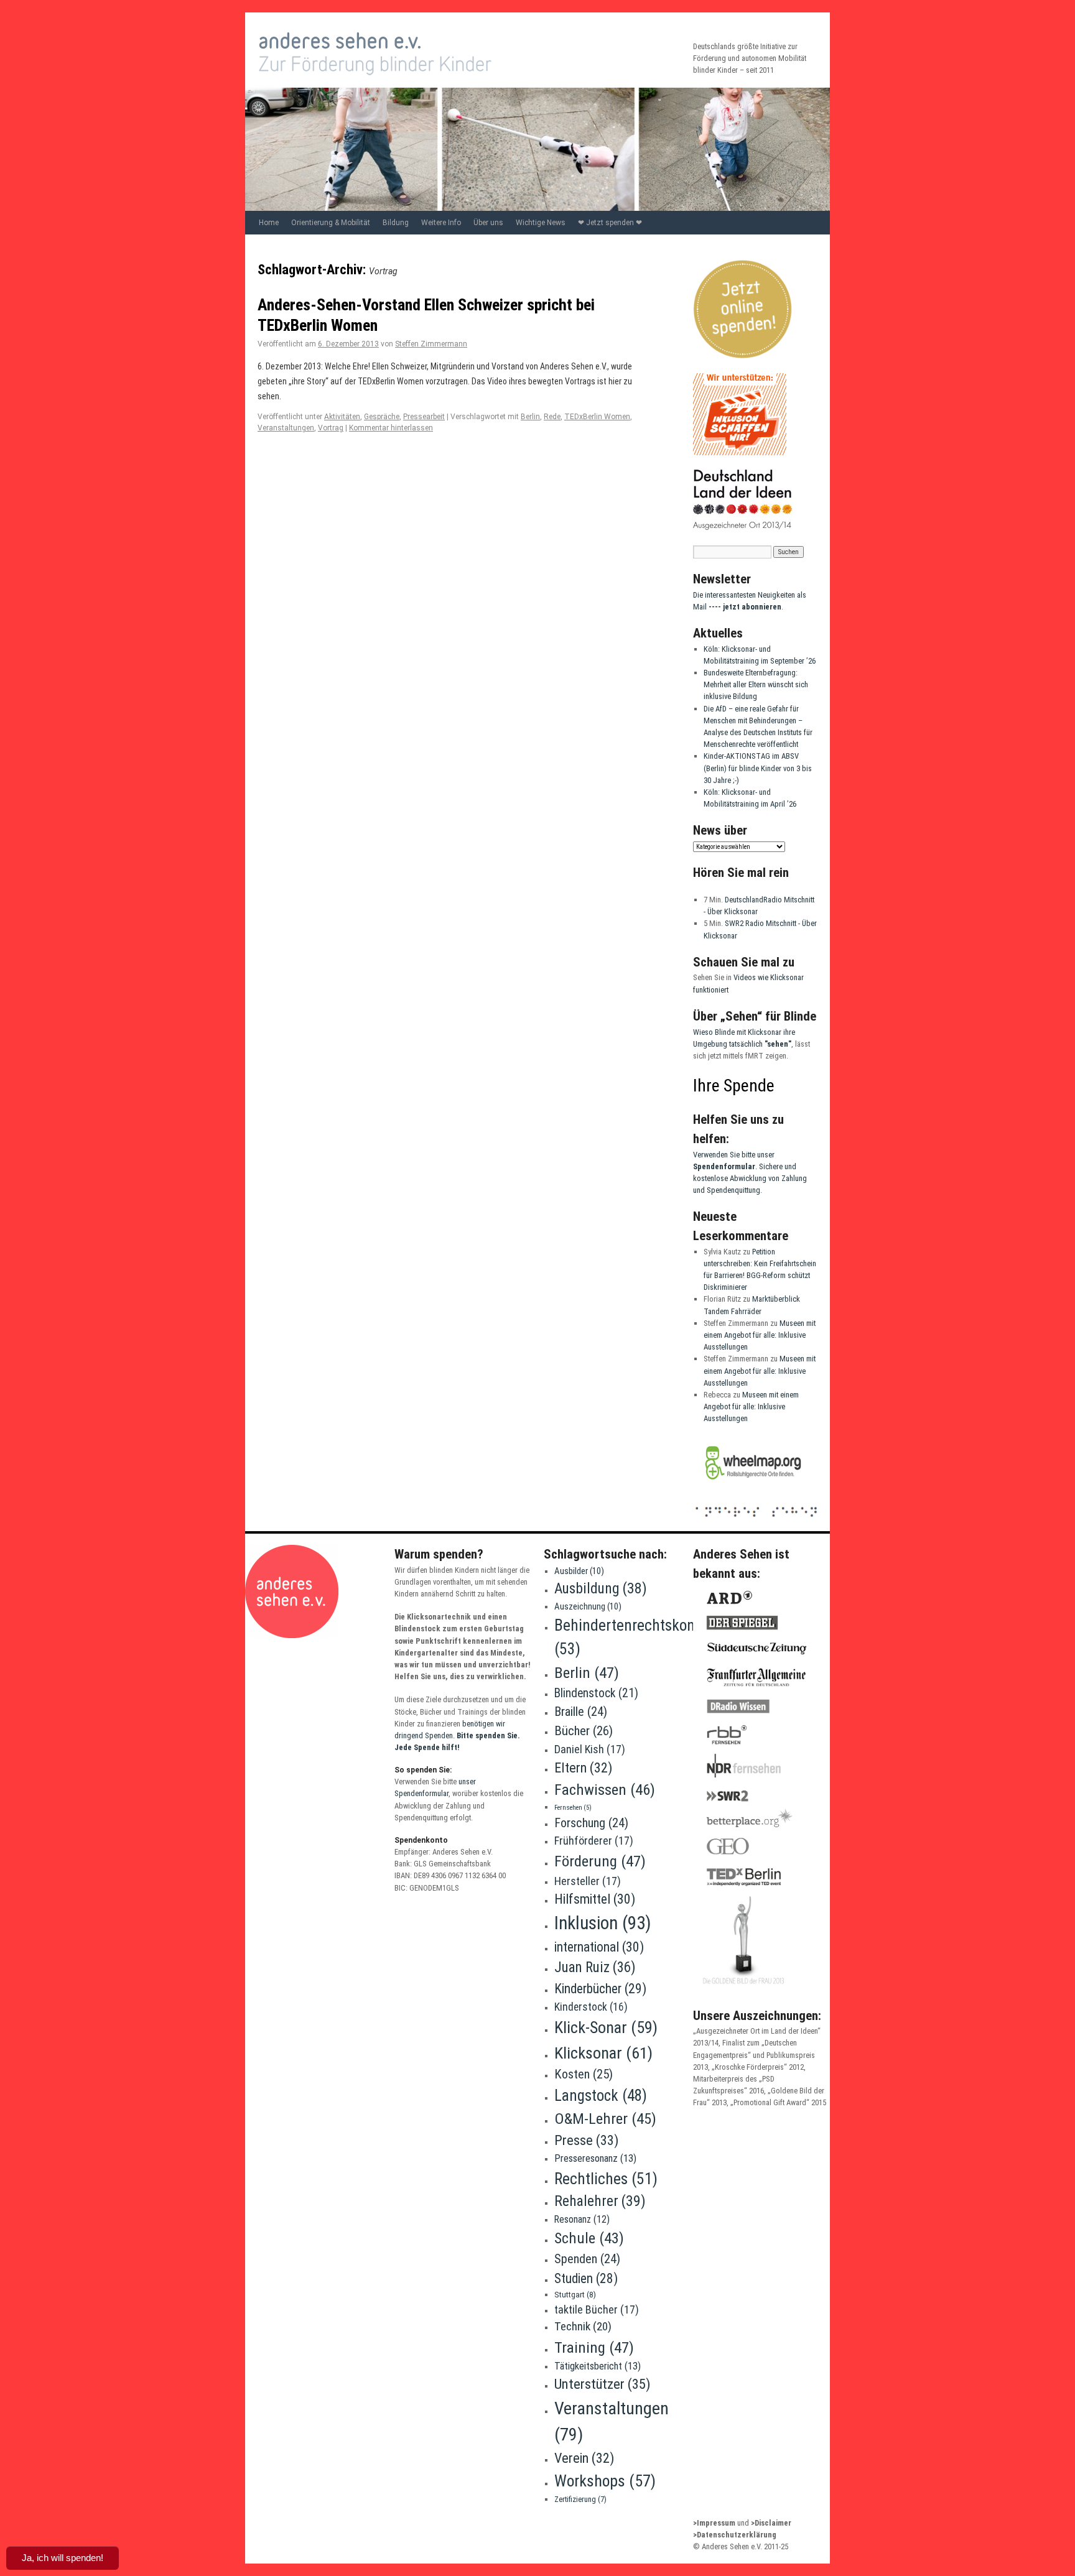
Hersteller (588, 1881)
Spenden (587, 2259)
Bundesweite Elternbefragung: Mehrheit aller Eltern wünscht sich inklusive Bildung (756, 684)
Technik (583, 2326)
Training (594, 2347)
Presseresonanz (595, 2158)
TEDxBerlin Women (597, 417)
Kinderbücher (600, 1989)
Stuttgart (575, 2295)
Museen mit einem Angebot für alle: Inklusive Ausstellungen (760, 1335)
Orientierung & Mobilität (331, 223)
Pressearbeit (424, 417)
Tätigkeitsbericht (598, 2366)
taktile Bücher (597, 2310)
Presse (587, 2140)
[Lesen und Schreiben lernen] (756, 1517)
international (599, 1947)
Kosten (584, 2074)
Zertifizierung (580, 2499)
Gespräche (382, 417)
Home (269, 223)
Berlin (530, 417)
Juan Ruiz (595, 1967)
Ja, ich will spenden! (63, 2558)
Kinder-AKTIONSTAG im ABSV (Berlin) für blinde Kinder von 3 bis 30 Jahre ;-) (758, 768)
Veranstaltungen (286, 428)
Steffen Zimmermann (431, 344)
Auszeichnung (588, 1606)
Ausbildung (601, 1588)
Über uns (488, 223)
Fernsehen (573, 1808)
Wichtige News (541, 223)
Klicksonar (603, 2053)
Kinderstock (591, 2007)
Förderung (600, 1861)
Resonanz (582, 2219)
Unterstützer (603, 2384)
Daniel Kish (590, 1749)
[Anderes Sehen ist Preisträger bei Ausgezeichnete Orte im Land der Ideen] (743, 528)
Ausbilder (579, 1571)
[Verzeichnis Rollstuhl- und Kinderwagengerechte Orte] (753, 1487)
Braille (581, 1712)
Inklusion (603, 1923)
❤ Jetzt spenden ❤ (610, 223)
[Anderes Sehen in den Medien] (750, 1989)
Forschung (591, 1823)
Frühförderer (594, 1841)
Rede (552, 417)
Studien (586, 2278)
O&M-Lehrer (605, 2119)
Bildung (396, 223)
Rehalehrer (600, 2201)
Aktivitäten (342, 417)
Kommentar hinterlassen (391, 428)
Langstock (601, 2096)
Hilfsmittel (595, 1899)
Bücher (584, 1731)
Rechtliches (606, 2179)
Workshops (605, 2481)
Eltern (583, 1768)
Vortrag (331, 428)
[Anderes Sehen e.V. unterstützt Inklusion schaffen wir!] (740, 452)
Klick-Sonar (606, 2027)
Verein (584, 2458)
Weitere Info (441, 223)
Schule (589, 2238)
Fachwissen (605, 1790)
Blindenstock (596, 1693)
